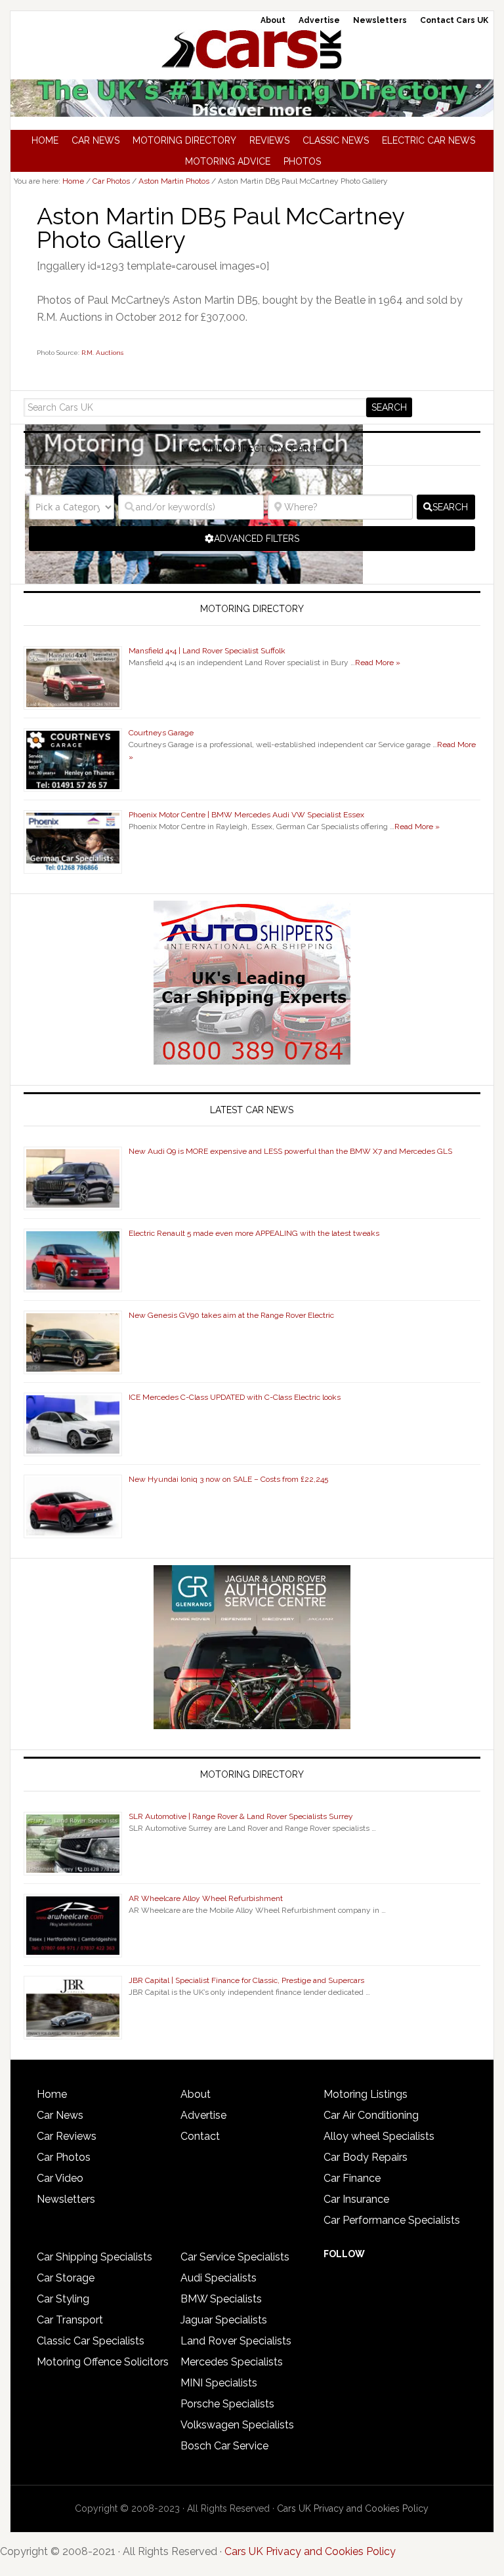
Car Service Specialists (235, 2257)
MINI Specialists (219, 2383)
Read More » (378, 663)
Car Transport (70, 2320)
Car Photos (64, 2157)
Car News (60, 2115)
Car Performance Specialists (392, 2220)
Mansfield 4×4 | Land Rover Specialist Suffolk (207, 651)
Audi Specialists (219, 2278)
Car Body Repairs (366, 2157)
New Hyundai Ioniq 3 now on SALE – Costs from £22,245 (228, 1479)
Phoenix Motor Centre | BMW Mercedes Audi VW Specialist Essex (246, 815)
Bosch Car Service (224, 2446)
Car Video (60, 2178)
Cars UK (252, 49)
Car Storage (66, 2278)
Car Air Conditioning (371, 2115)
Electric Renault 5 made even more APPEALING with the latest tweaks (254, 1233)
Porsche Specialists (227, 2404)
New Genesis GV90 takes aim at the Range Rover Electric (231, 1315)
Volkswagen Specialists (237, 2425)
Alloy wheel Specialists (379, 2136)
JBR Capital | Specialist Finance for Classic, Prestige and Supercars (246, 1980)
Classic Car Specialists (91, 2341)
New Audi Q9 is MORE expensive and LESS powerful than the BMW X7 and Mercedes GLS (290, 1151)
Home (52, 2094)
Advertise (203, 2115)
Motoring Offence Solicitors (103, 2362)
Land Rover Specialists (236, 2341)
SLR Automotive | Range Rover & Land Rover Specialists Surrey (241, 1816)
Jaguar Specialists (224, 2320)
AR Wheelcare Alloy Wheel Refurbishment (206, 1898)
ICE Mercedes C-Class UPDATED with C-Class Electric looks (235, 1397)
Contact (200, 2136)
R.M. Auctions (102, 353)
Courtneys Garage (161, 733)
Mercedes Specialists (232, 2362)
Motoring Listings (366, 2094)
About (196, 2094)
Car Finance (352, 2178)
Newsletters (66, 2199)
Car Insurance (356, 2199)
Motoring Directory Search (252, 449)
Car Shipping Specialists (94, 2257)
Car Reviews (67, 2136)
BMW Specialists (221, 2299)
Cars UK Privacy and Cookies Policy (353, 2508)
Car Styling (63, 2299)
